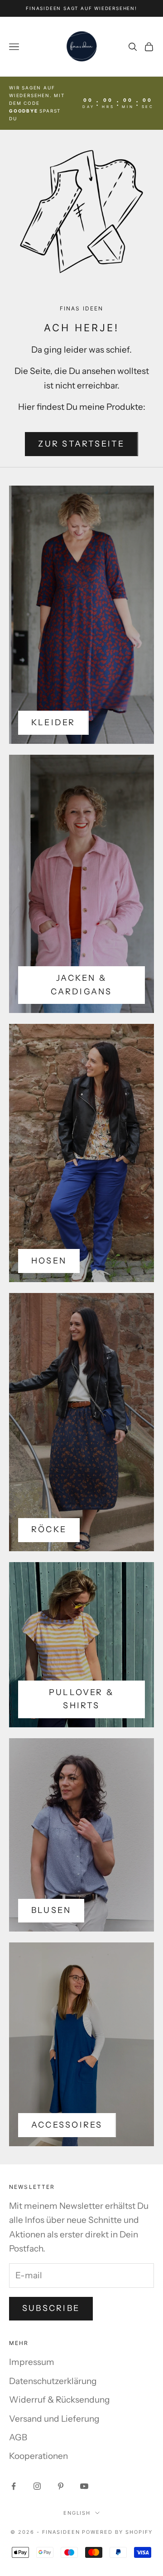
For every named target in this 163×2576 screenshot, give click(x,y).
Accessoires (67, 2125)
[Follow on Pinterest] (61, 2486)
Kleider (53, 723)
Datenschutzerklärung (53, 2381)
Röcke (49, 1529)
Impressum (32, 2362)
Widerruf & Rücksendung (60, 2400)
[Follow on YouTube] (84, 2486)
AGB (18, 2437)
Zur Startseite (81, 444)
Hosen (49, 1261)
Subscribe (51, 2308)
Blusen (51, 1910)
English (77, 2513)
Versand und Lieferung (54, 2419)
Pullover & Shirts (81, 1699)
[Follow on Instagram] (37, 2486)
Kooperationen (38, 2456)
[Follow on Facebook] (14, 2486)
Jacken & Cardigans (81, 985)
